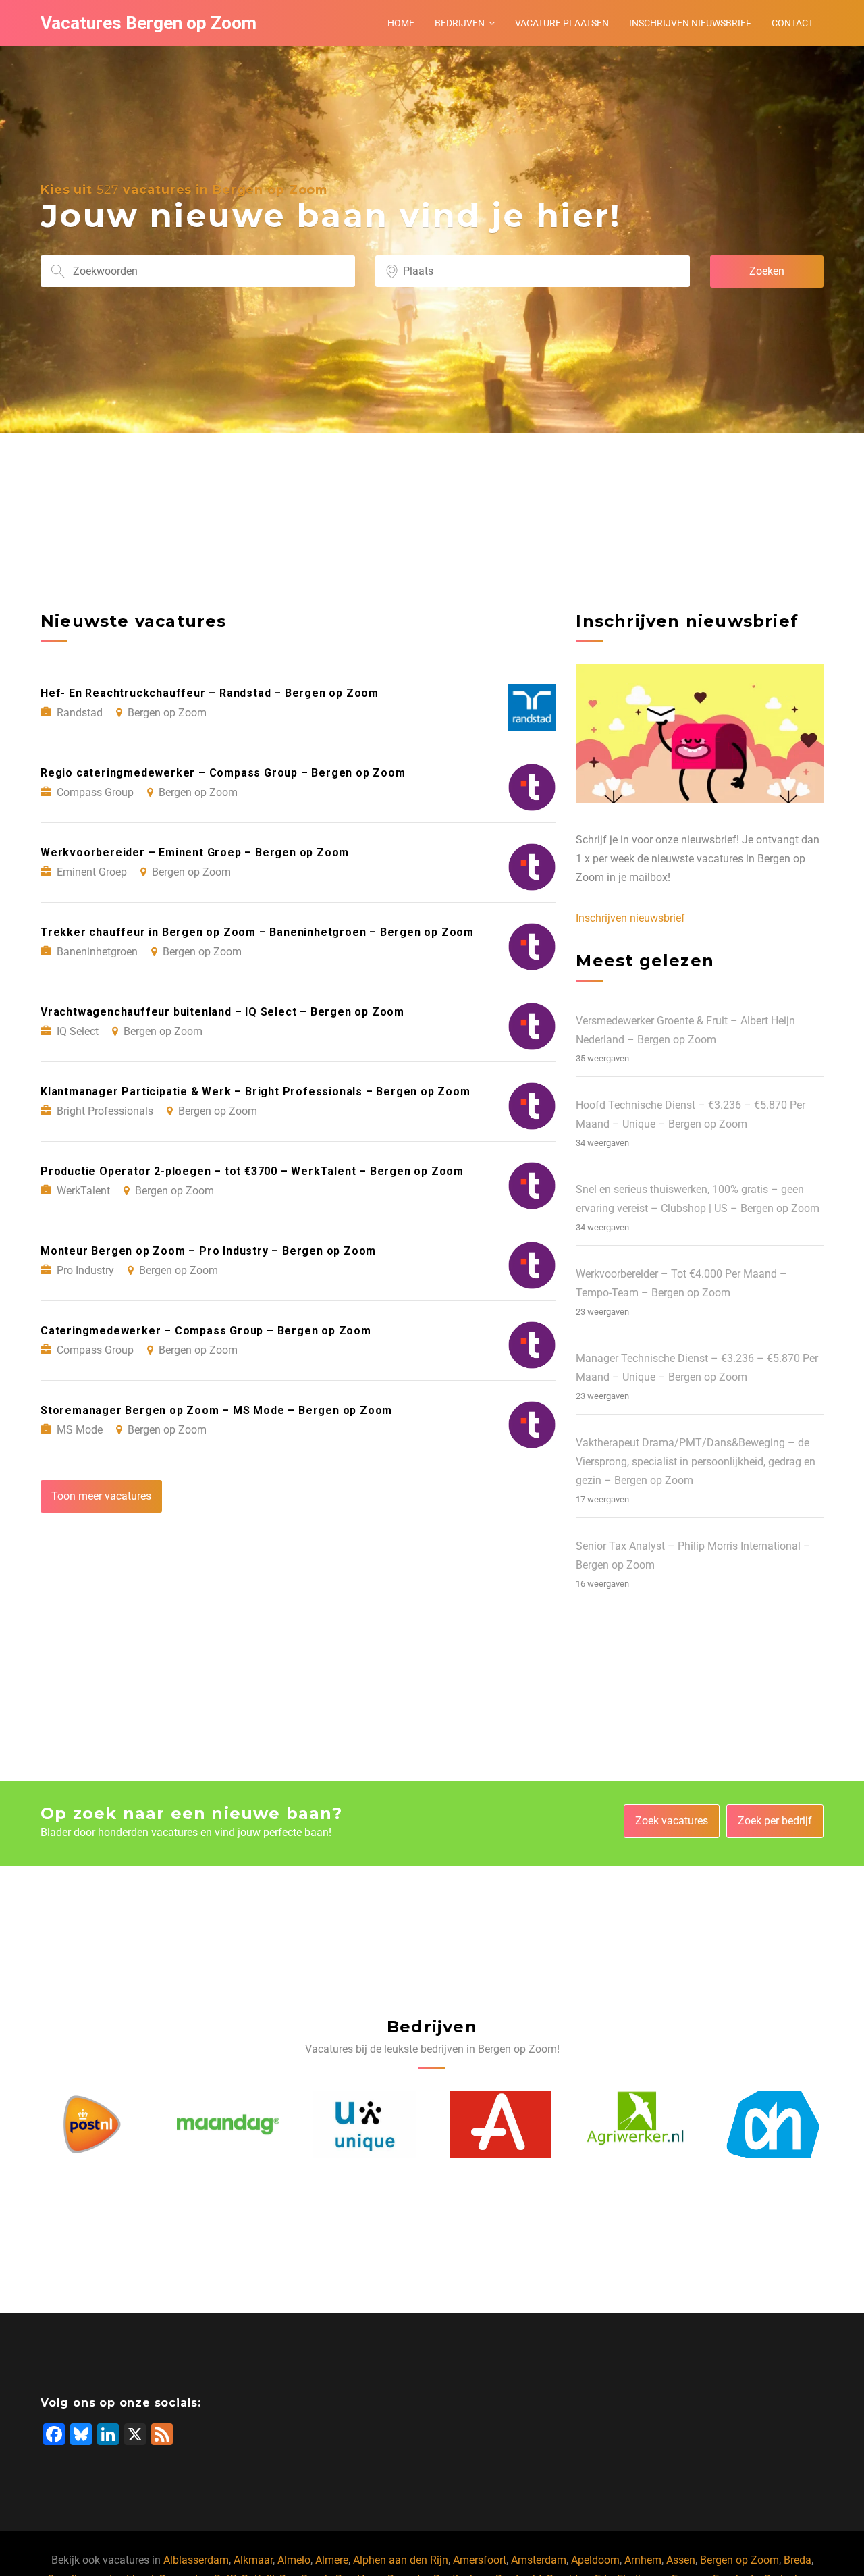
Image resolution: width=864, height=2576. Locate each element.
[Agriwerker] (500, 2125)
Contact (792, 23)
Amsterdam (539, 2560)
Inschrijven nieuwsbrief (690, 23)
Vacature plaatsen (562, 23)
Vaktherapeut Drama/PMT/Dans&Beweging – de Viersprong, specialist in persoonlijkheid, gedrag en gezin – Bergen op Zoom (696, 1462)
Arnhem (643, 2560)
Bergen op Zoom (739, 2560)
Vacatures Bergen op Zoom (148, 23)
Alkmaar (253, 2560)
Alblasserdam (196, 2560)
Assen (681, 2560)
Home (401, 23)
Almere (332, 2560)
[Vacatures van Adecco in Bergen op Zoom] (364, 2125)
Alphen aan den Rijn (401, 2560)
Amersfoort (480, 2560)
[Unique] (228, 2125)
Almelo (294, 2560)
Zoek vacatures (672, 1821)
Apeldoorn (595, 2560)
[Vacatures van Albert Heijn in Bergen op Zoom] (637, 2125)
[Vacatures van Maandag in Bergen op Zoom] (92, 2125)
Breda (798, 2560)
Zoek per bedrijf (775, 1821)
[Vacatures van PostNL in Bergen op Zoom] (773, 2125)
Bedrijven (460, 23)
